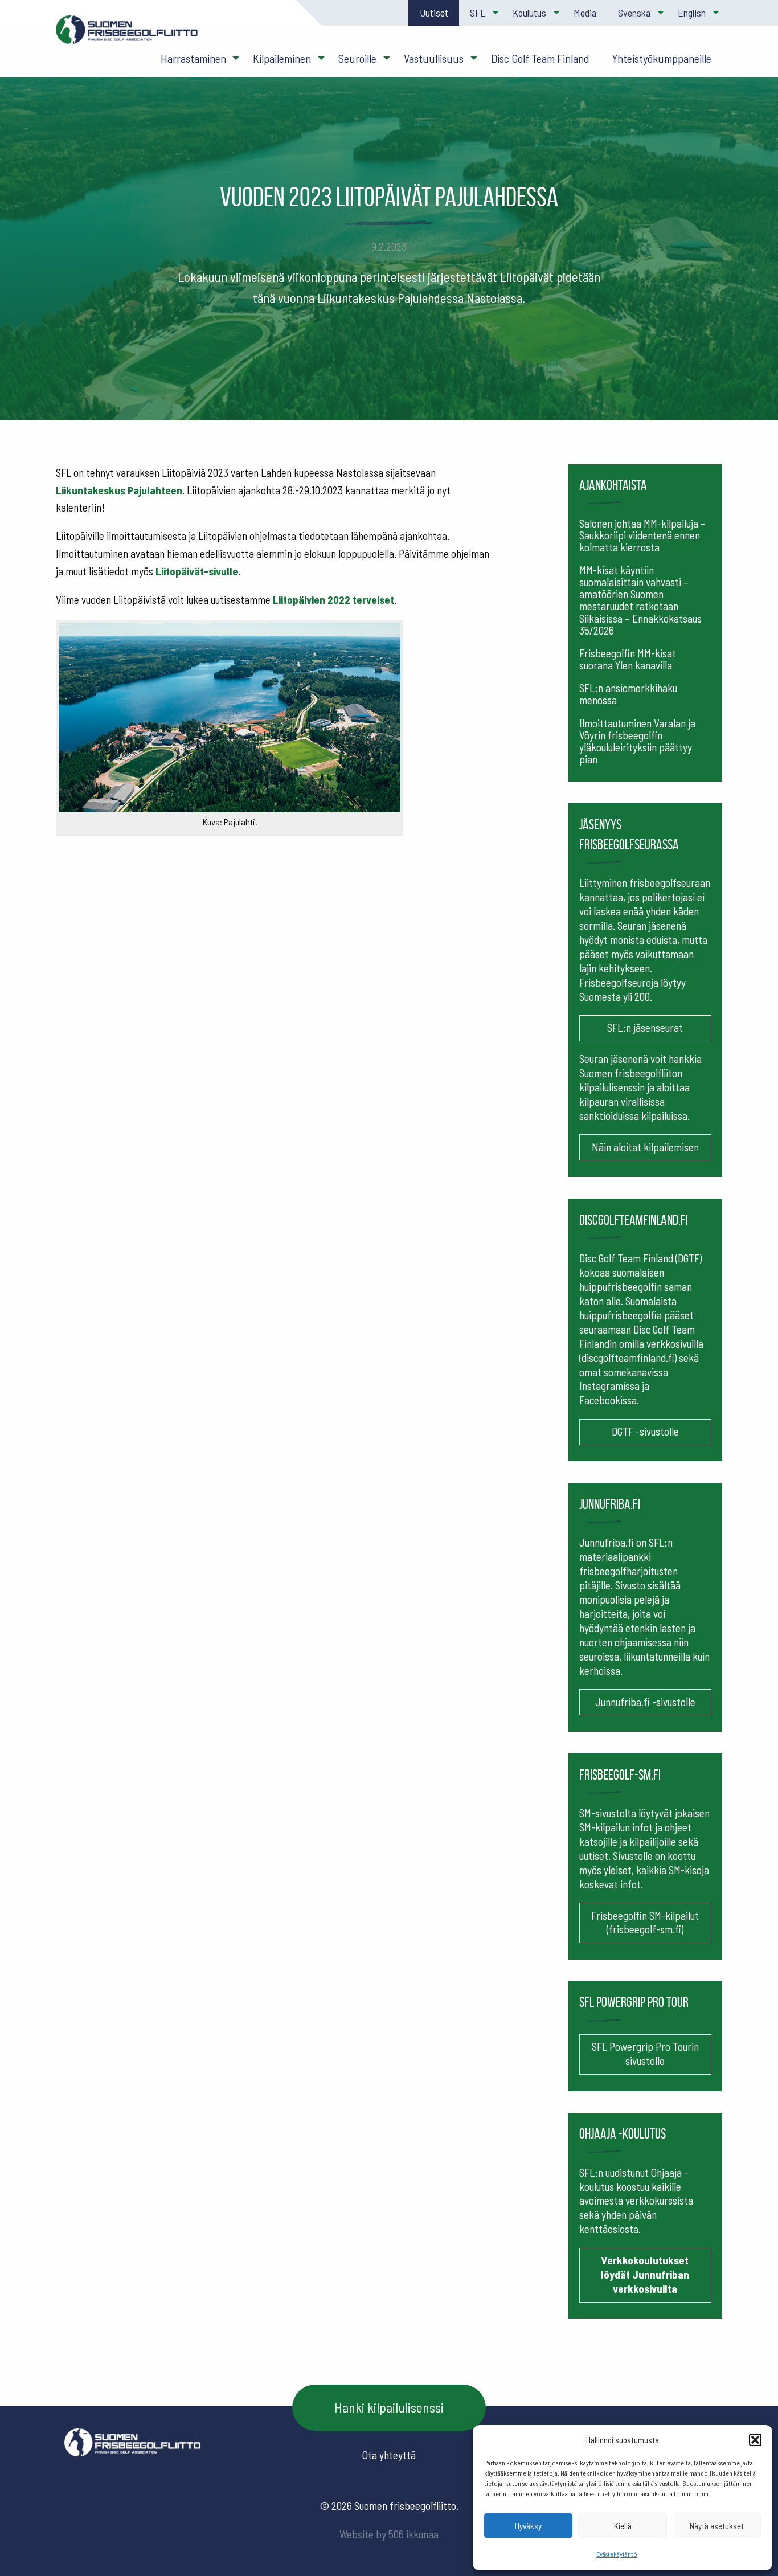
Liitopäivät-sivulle (197, 571)
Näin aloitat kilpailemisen (645, 1147)
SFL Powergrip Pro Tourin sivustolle (645, 2054)
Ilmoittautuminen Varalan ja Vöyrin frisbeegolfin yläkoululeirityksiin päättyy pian (637, 741)
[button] (755, 2440)
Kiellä (623, 2526)
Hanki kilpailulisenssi (389, 2407)
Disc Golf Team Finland (540, 58)
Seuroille (357, 58)
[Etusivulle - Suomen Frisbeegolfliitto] (127, 35)
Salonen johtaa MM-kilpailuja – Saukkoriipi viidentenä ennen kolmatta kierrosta (642, 535)
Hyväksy (528, 2526)
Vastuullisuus (434, 58)
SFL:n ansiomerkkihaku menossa (628, 694)
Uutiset (434, 13)
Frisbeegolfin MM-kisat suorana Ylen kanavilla (628, 659)
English (692, 13)
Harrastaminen (193, 58)
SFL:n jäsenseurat (645, 1027)
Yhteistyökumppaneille (662, 58)
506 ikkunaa (413, 2534)
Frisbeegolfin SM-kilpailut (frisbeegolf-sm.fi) (645, 1923)
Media (585, 13)
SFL (478, 13)
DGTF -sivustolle (645, 1431)
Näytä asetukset (717, 2526)
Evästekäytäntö (617, 2554)
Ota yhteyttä (389, 2455)
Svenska (634, 13)
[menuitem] (433, 13)
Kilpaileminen (282, 58)
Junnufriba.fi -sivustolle (645, 1702)
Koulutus (529, 13)
